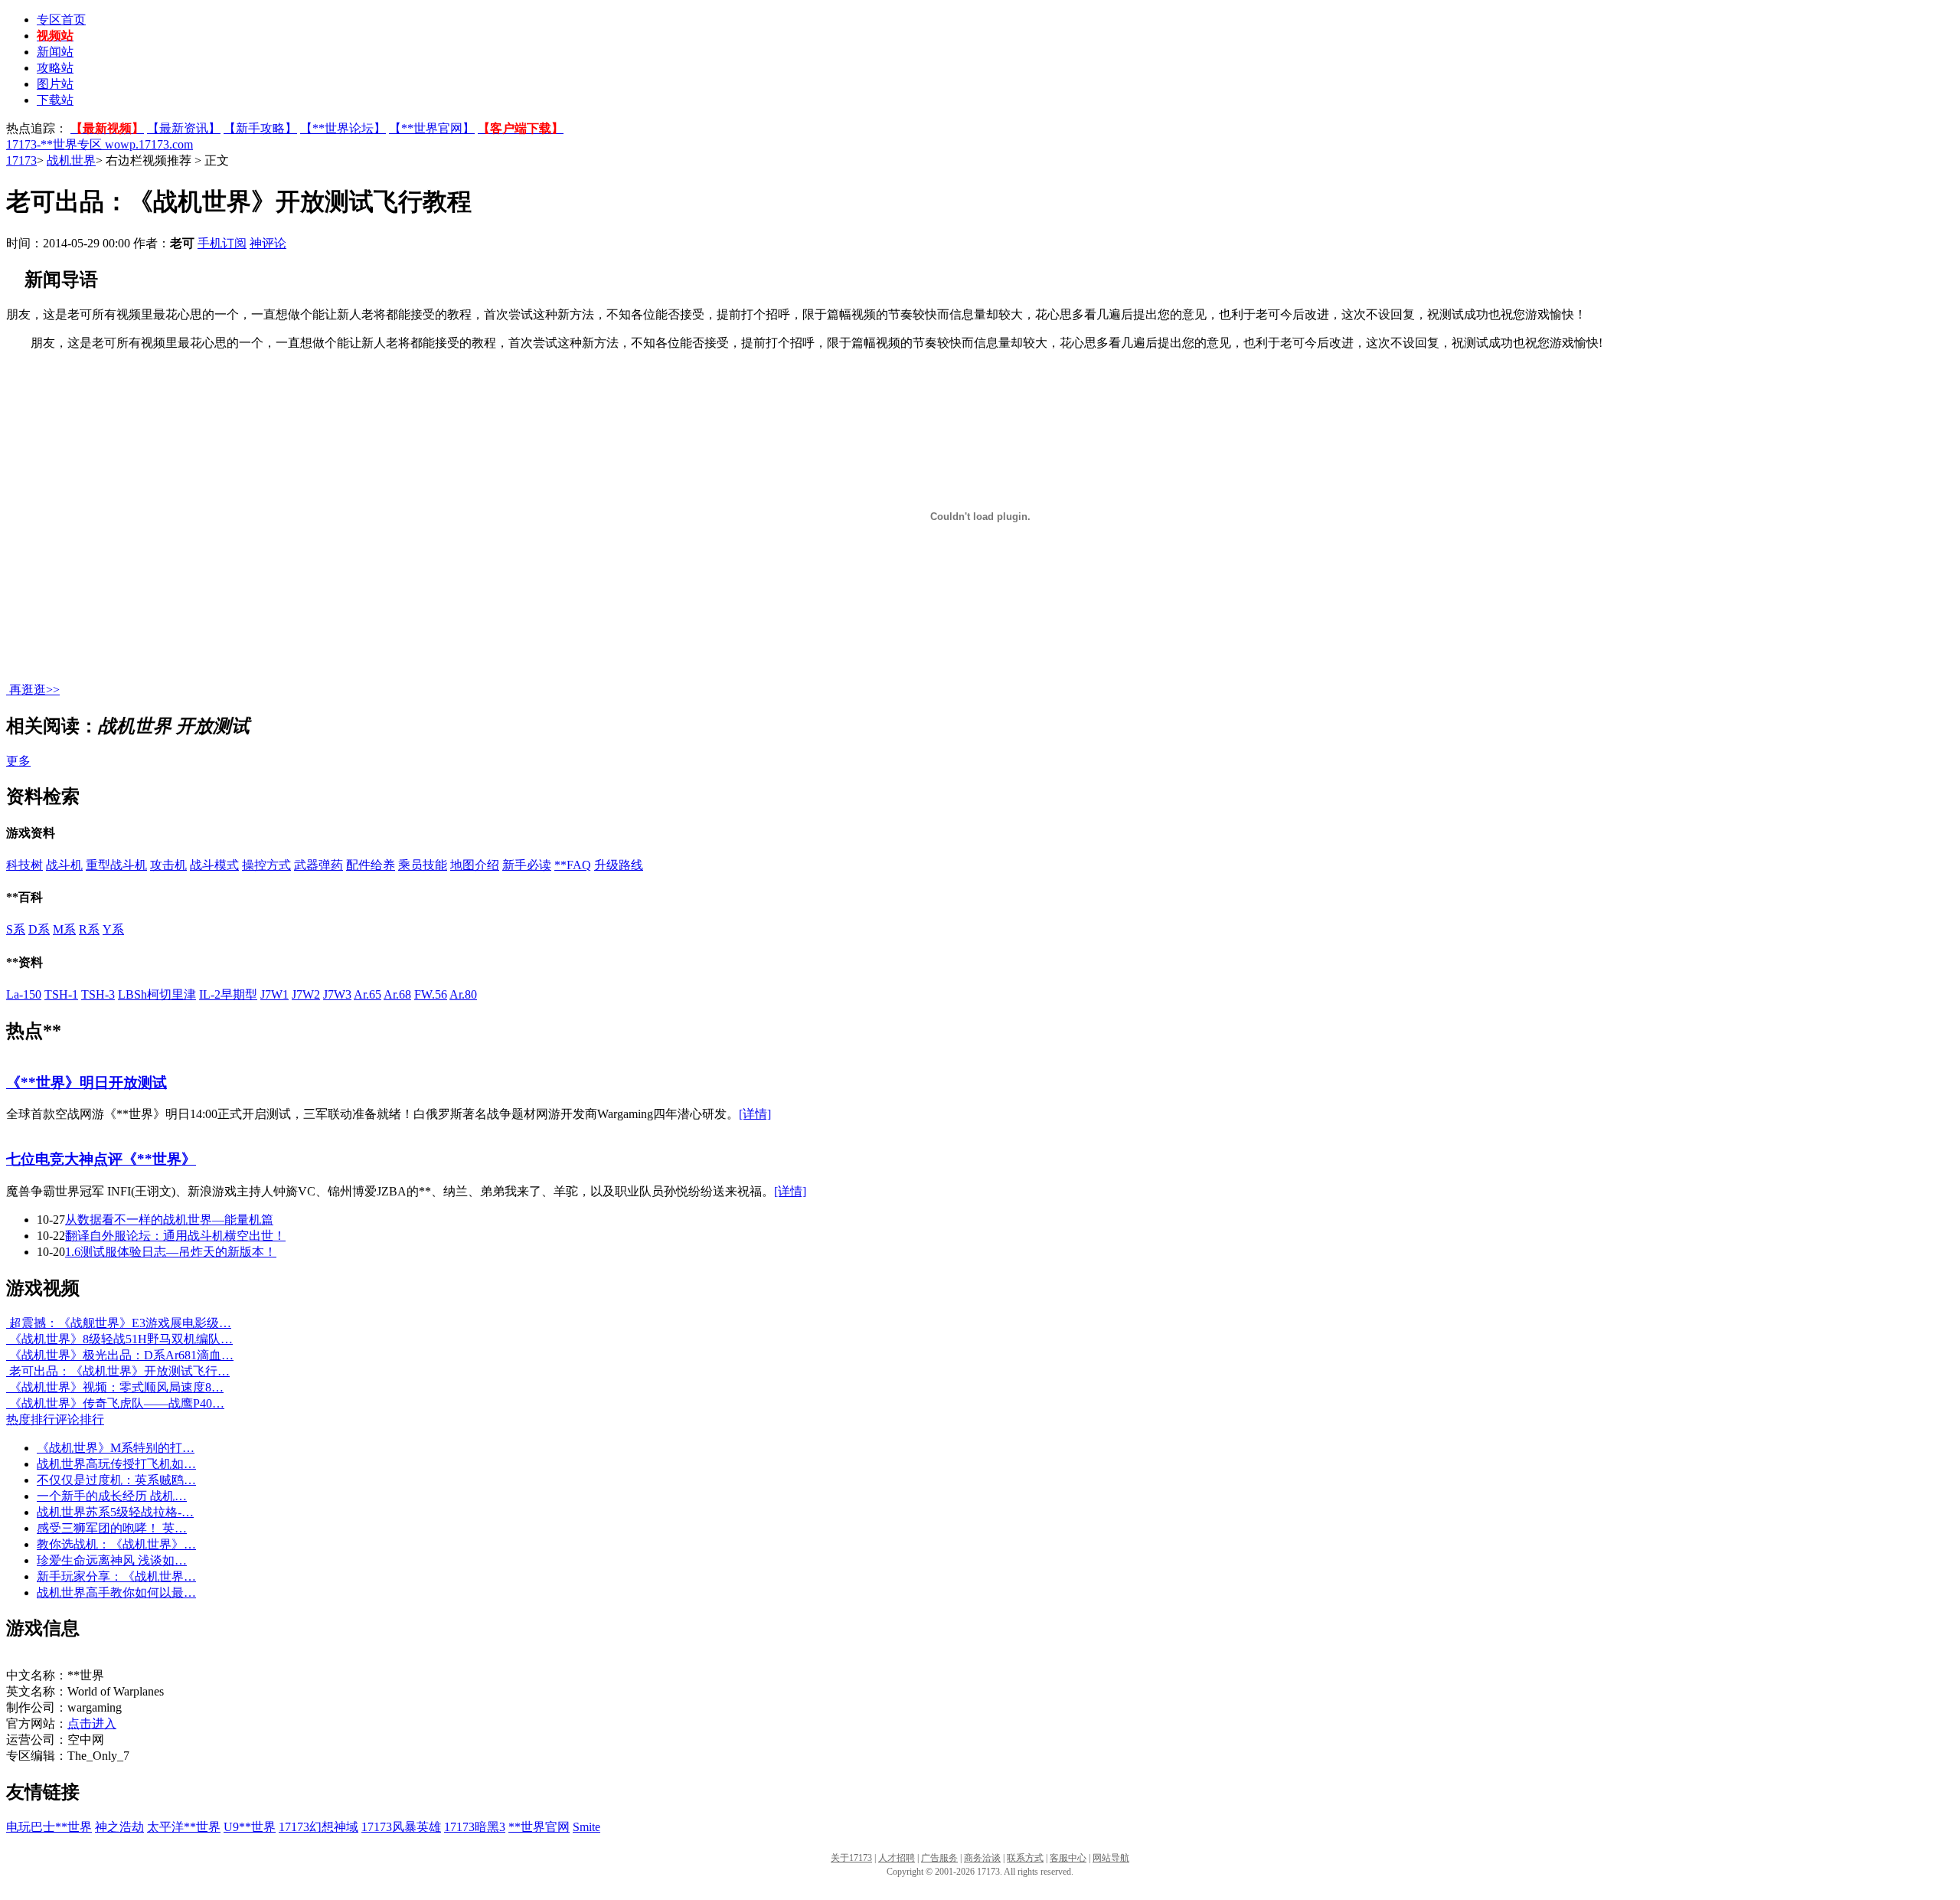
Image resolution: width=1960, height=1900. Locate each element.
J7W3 (337, 994)
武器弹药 (318, 865)
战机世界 (71, 160)
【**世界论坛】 (343, 128)
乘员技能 (423, 865)
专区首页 (61, 20)
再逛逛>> (34, 690)
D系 (39, 929)
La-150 (24, 994)
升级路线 (619, 865)
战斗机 (64, 865)
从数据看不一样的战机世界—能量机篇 (169, 1220)
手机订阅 (222, 243)
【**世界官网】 (432, 128)
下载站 (55, 100)
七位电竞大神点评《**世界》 (101, 1159)
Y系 (113, 929)
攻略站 (55, 68)
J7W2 (306, 994)
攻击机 (168, 865)
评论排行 (80, 1419)
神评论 (268, 243)
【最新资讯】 (184, 128)
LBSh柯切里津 (157, 994)
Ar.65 (367, 994)
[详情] (755, 1114)
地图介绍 (475, 865)
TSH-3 (98, 994)
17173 (21, 160)
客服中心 (1068, 1858)
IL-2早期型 (228, 994)
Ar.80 (463, 994)
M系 (64, 929)
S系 (16, 929)
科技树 (24, 865)
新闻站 (55, 52)
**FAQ (573, 865)
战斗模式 (214, 865)
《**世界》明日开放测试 (87, 1082)
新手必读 (527, 865)
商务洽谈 (982, 1858)
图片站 (55, 84)
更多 (18, 761)
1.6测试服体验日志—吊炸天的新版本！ (171, 1252)
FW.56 (431, 994)
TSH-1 (61, 994)
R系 (89, 929)
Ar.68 (397, 994)
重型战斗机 (116, 865)
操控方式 (266, 865)
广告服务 (939, 1858)
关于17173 (851, 1858)
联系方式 (1025, 1858)
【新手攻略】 (260, 128)
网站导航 (1111, 1858)
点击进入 (92, 1723)
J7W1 (274, 994)
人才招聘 (897, 1858)
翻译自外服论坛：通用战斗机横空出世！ (175, 1236)
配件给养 (371, 865)
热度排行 (31, 1419)
